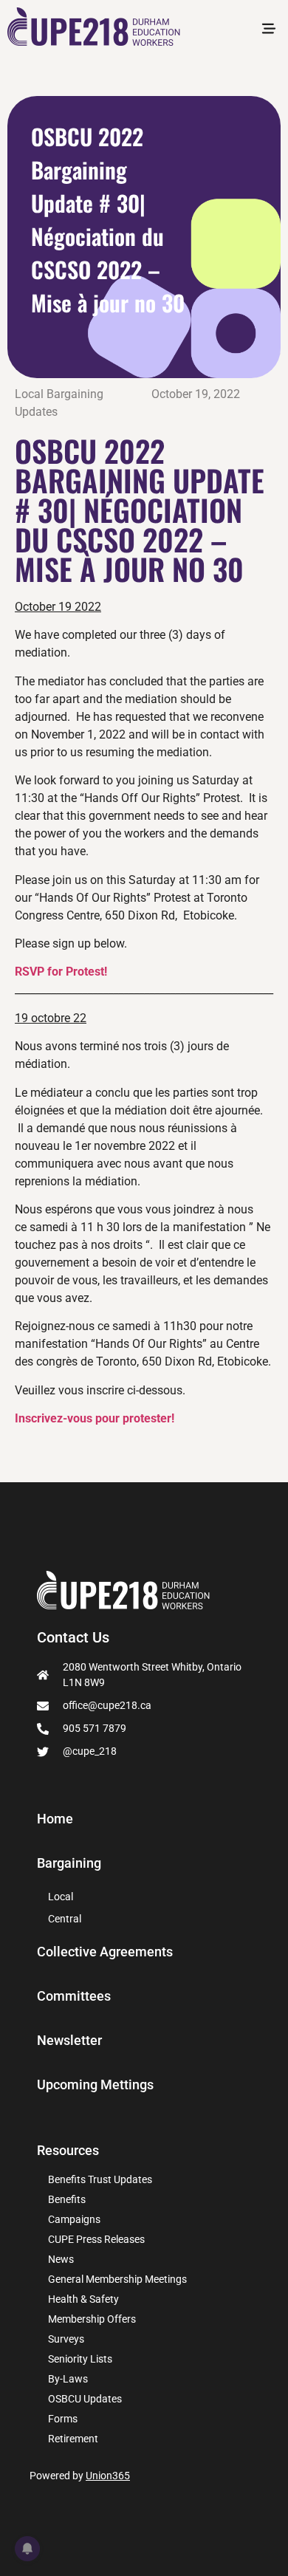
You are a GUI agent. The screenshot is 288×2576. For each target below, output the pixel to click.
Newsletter (69, 2041)
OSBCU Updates (85, 2399)
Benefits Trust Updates (100, 2179)
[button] (268, 30)
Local (61, 1897)
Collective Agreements (105, 1952)
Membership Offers (92, 2319)
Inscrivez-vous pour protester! (95, 1418)
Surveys (66, 2339)
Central (65, 1919)
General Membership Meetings (117, 2279)
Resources (68, 2150)
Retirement (73, 2439)
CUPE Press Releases (96, 2239)
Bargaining (69, 1863)
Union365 (108, 2476)
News (61, 2259)
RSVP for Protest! (61, 972)
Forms (63, 2419)
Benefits (67, 2199)
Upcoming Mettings (95, 2085)
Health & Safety (83, 2299)
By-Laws (68, 2379)
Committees (74, 1996)
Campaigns (74, 2219)
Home (55, 1819)
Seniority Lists (80, 2359)
